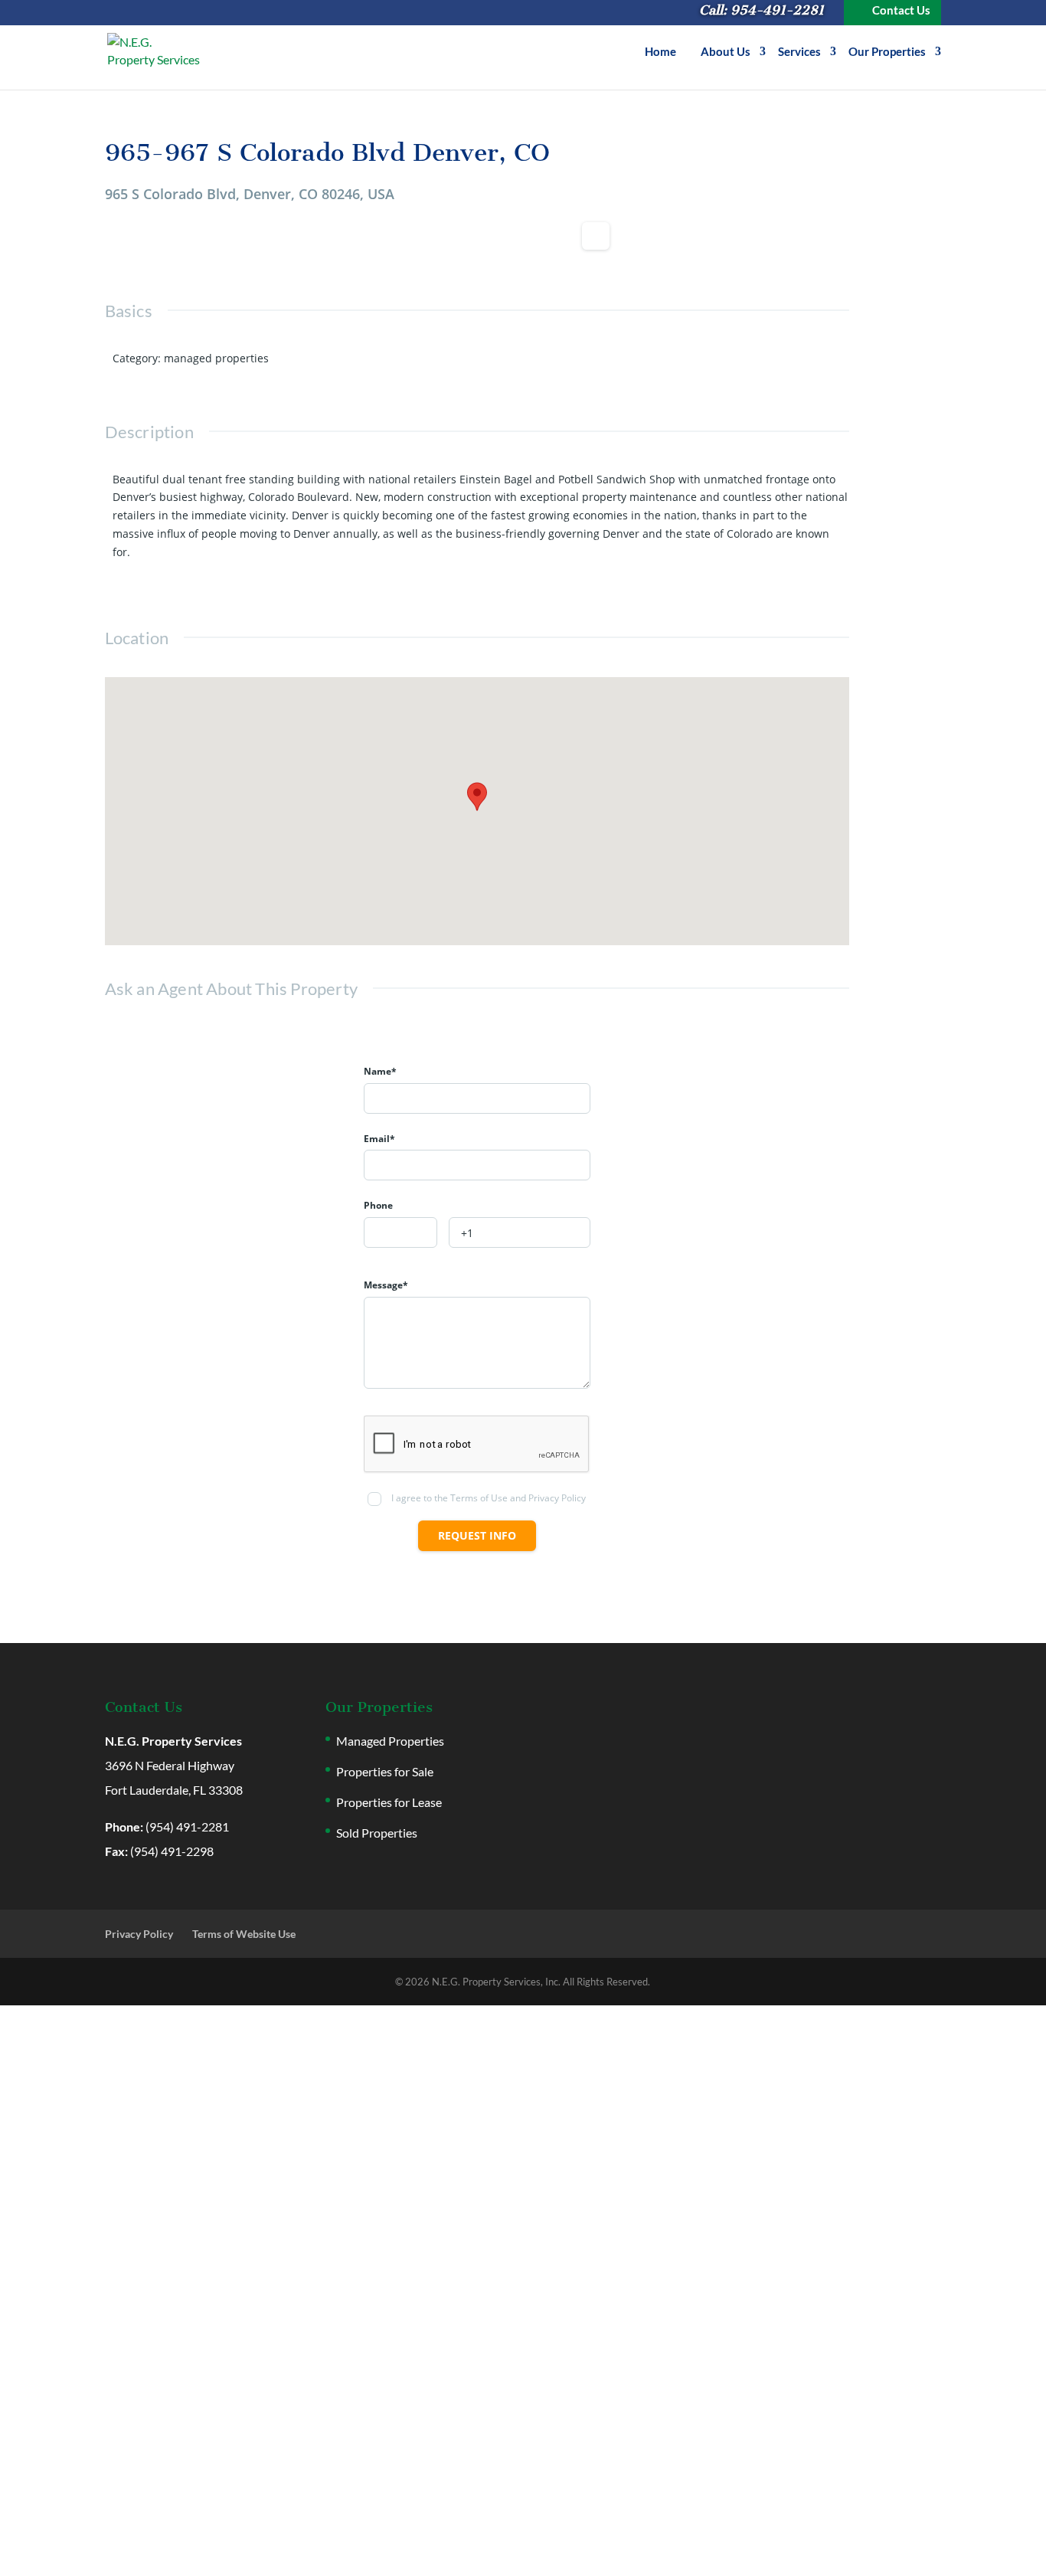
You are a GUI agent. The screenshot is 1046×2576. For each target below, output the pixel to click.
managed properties (216, 358)
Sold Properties (377, 1833)
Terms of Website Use (244, 1934)
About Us (726, 52)
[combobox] (400, 1232)
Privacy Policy (139, 1934)
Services (799, 52)
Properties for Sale (385, 1771)
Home (660, 52)
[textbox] (400, 1233)
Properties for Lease (389, 1802)
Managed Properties (390, 1741)
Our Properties (887, 52)
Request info (477, 1535)
